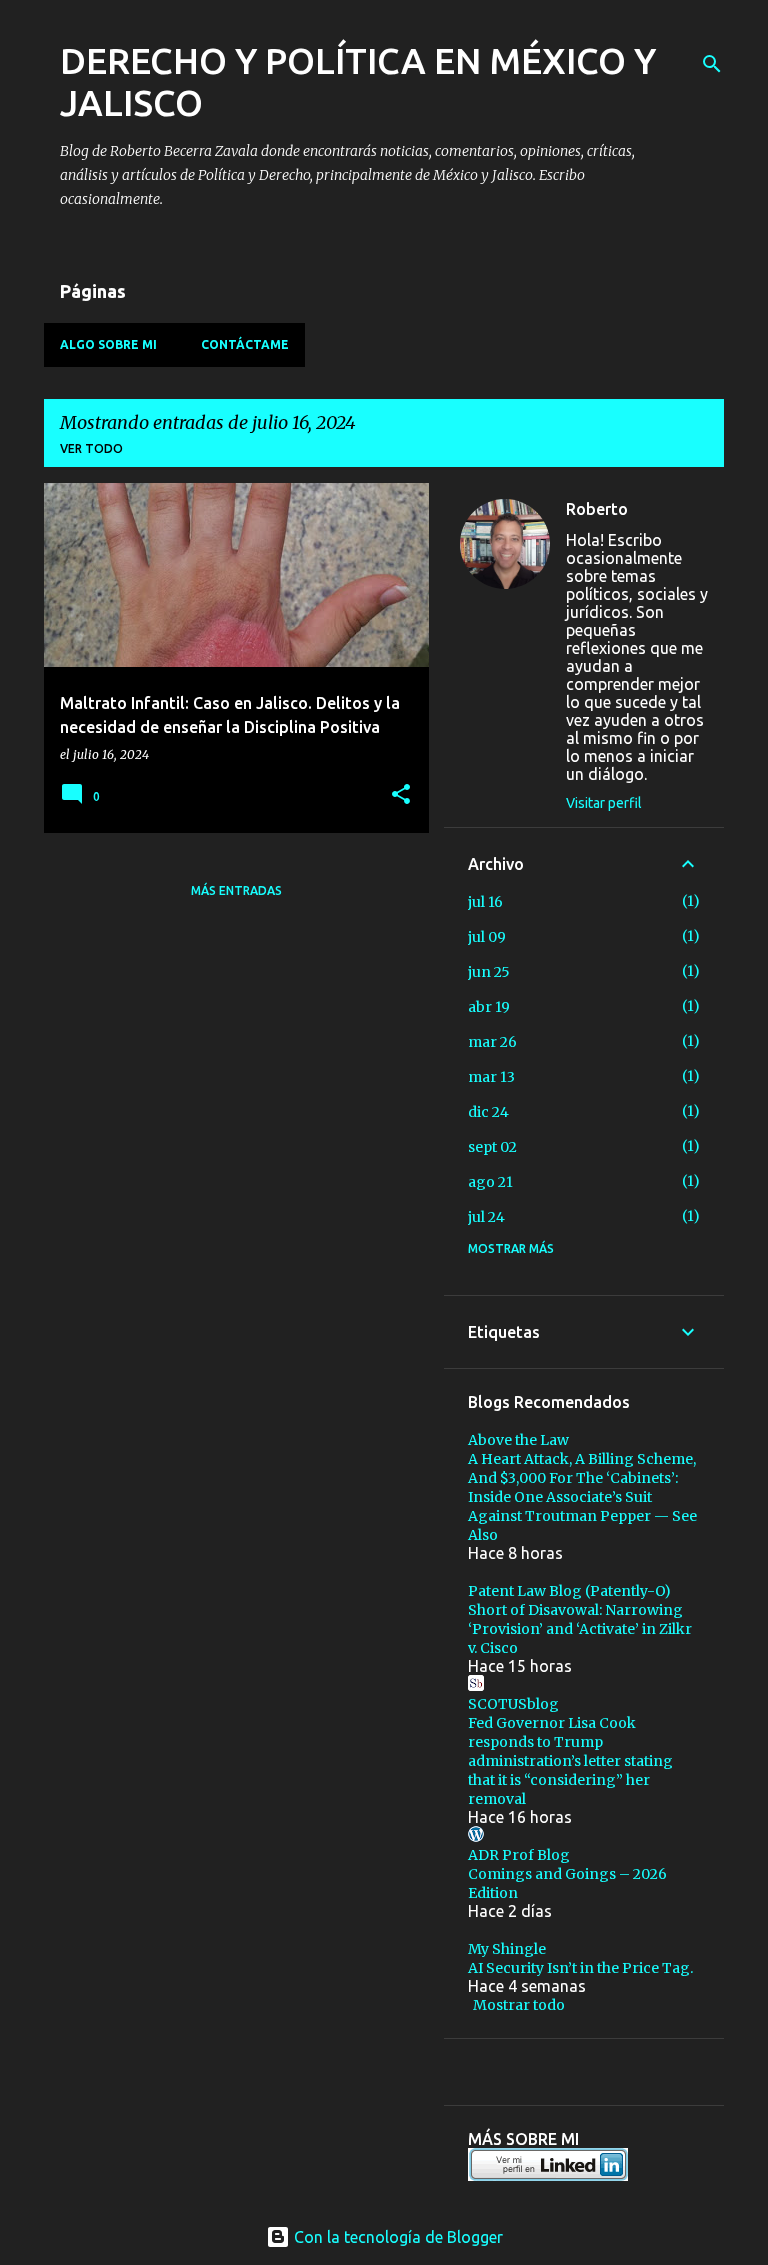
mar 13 (491, 1077)
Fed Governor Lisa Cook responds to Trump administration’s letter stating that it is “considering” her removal (570, 1761)
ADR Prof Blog (519, 1855)
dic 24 (488, 1112)
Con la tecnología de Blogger (396, 2237)
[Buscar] (712, 64)
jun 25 (489, 972)
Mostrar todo (519, 2005)
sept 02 (492, 1147)
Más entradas (236, 890)
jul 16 (485, 902)
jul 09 (487, 937)
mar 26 (492, 1042)
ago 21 (490, 1182)
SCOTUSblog (513, 1704)
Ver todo (91, 448)
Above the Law (518, 1440)
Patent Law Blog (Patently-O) (569, 1591)
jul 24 (486, 1217)
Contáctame (245, 344)
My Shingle (507, 1949)
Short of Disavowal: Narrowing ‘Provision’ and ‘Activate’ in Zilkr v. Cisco (580, 1629)
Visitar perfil (604, 803)
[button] (401, 795)
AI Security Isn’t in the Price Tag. (580, 1968)
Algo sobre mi (108, 344)
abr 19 (489, 1007)
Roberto (597, 509)
